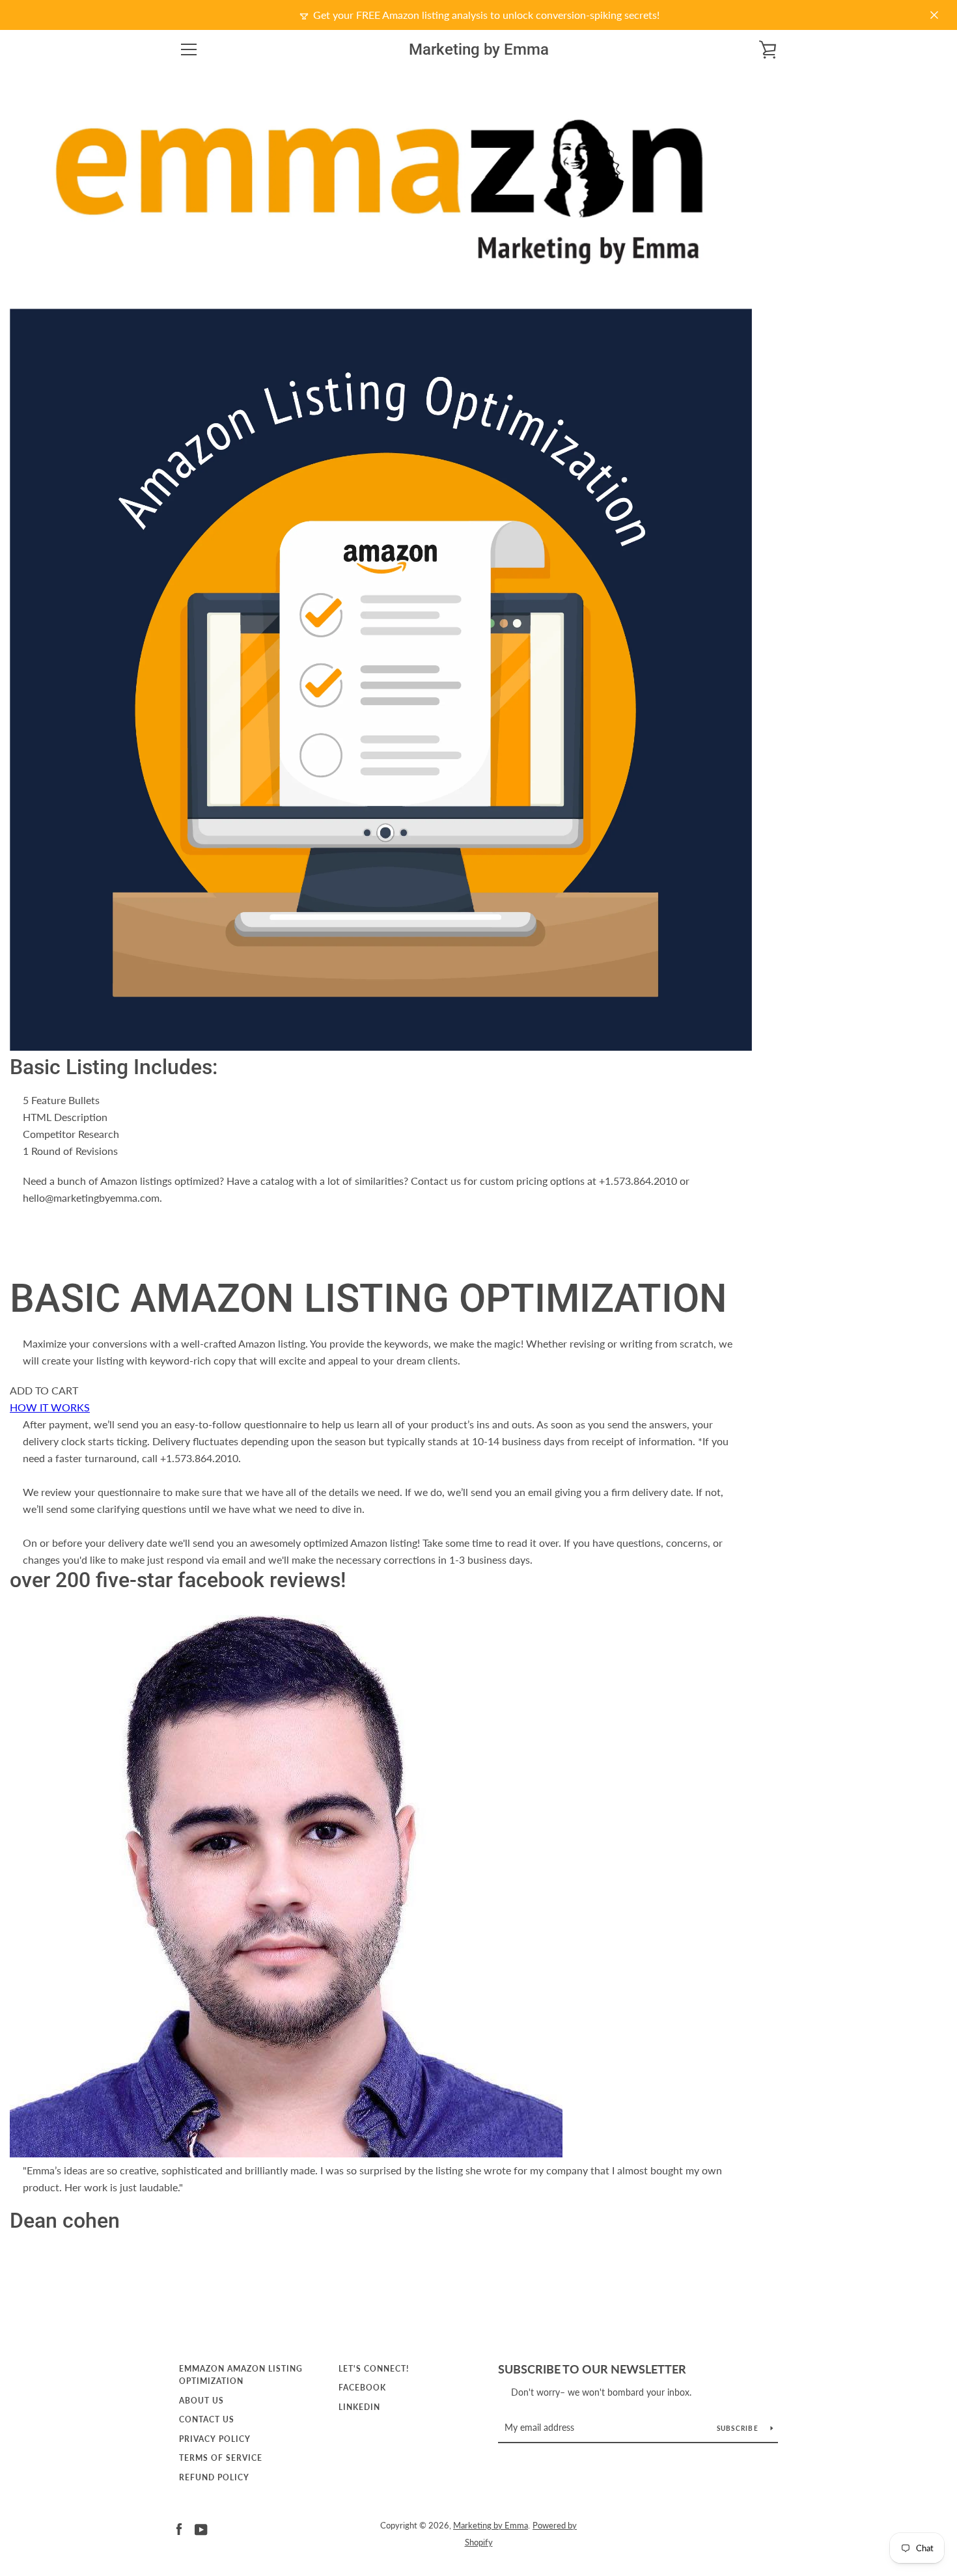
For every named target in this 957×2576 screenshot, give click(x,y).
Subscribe (739, 2428)
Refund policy (214, 2477)
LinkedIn (359, 2407)
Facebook (362, 2388)
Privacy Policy (215, 2439)
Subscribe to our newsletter (592, 2369)
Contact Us (207, 2419)
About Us (201, 2401)
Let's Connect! (374, 2369)
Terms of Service (221, 2458)
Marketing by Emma (479, 49)
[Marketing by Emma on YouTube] (201, 2528)
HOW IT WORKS (50, 1407)
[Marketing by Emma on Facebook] (179, 2528)
